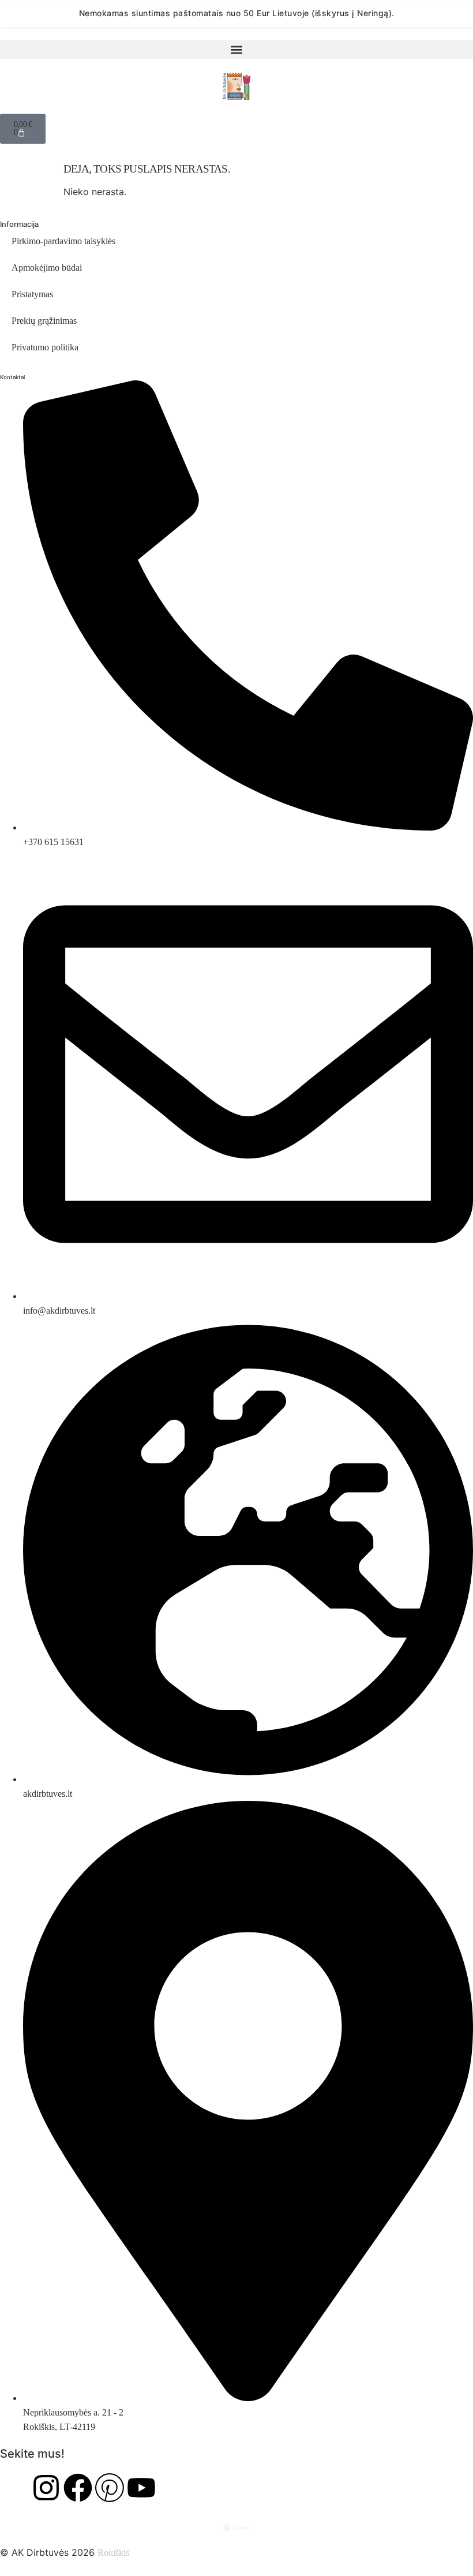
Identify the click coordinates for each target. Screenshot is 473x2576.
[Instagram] (46, 2488)
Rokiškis (113, 2553)
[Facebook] (78, 2488)
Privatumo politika (45, 347)
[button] (236, 49)
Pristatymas (32, 294)
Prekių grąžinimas (44, 321)
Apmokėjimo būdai (47, 268)
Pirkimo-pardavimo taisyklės (63, 241)
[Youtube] (141, 2488)
